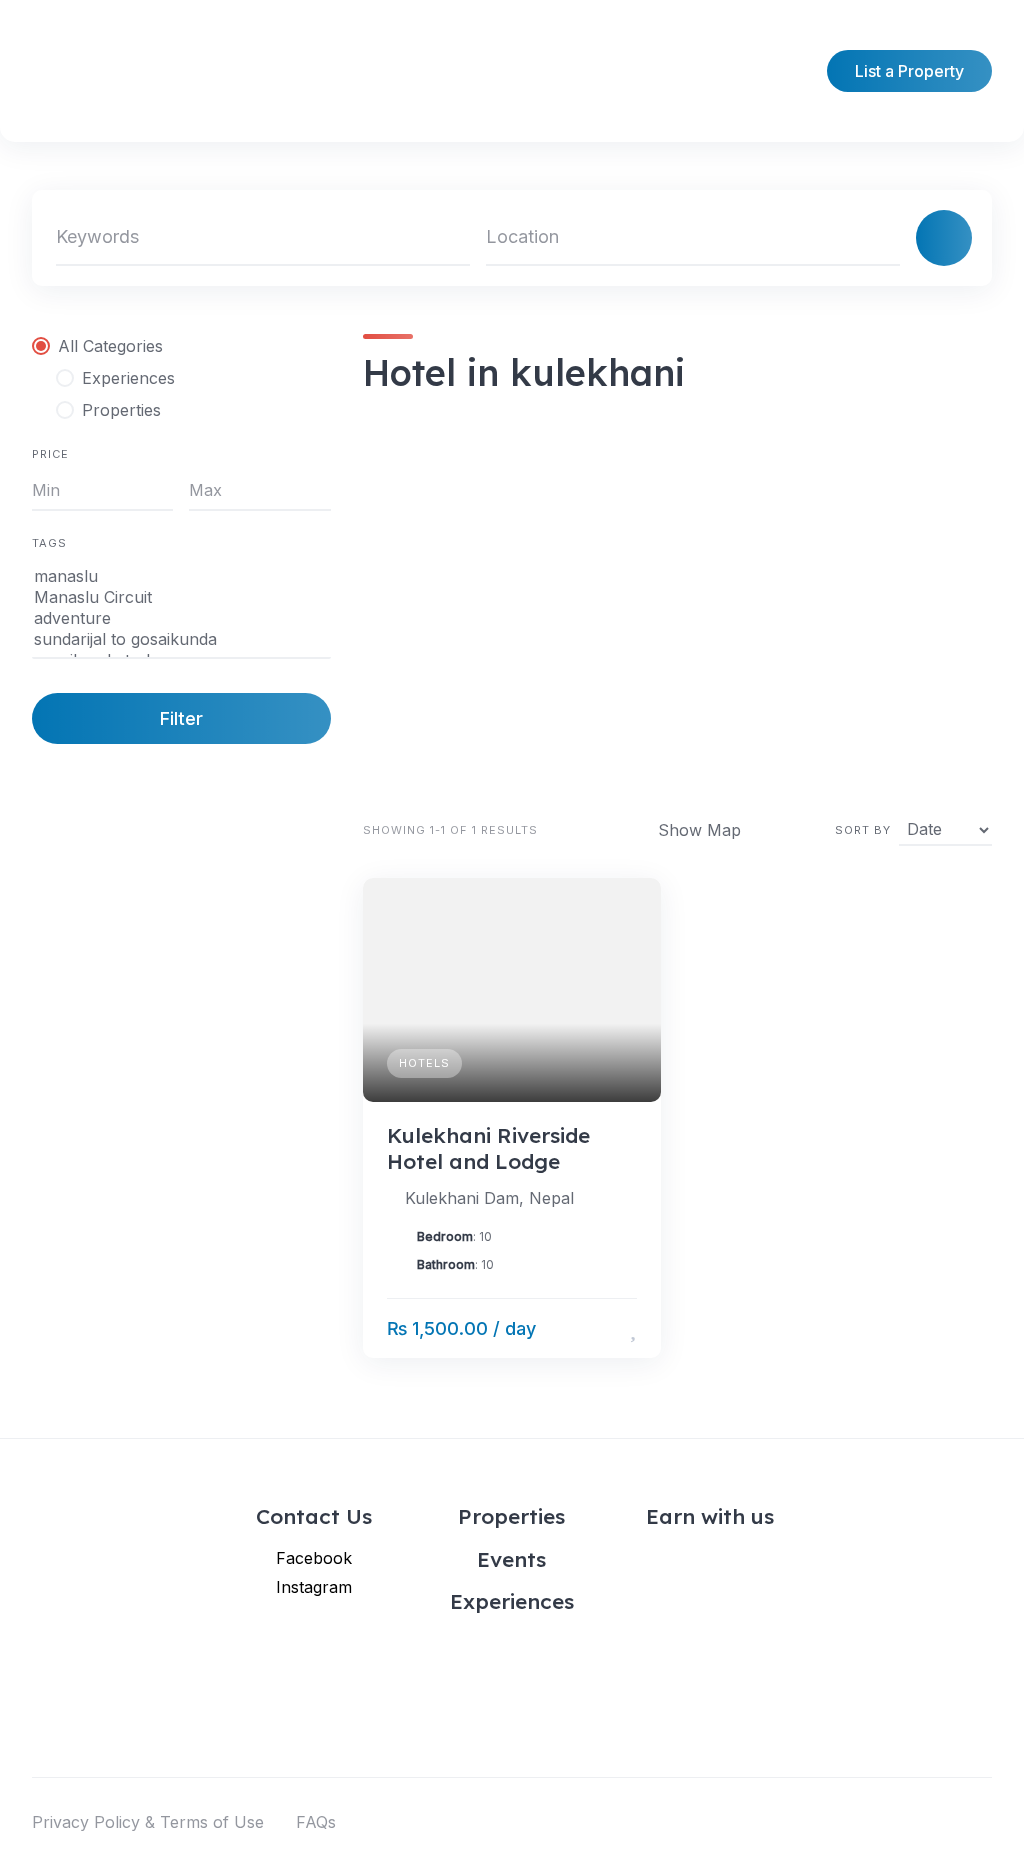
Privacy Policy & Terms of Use (148, 1822)
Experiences (512, 1601)
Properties (511, 1516)
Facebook (314, 1558)
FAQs (316, 1822)
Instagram (314, 1587)
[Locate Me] (876, 238)
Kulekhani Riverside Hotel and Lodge (488, 1148)
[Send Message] (603, 1329)
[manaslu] (181, 576)
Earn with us (710, 1516)
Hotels (424, 1063)
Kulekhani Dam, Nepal (489, 1198)
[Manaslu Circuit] (181, 597)
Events (511, 1559)
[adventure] (181, 618)
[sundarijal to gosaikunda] (181, 639)
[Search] (944, 238)
